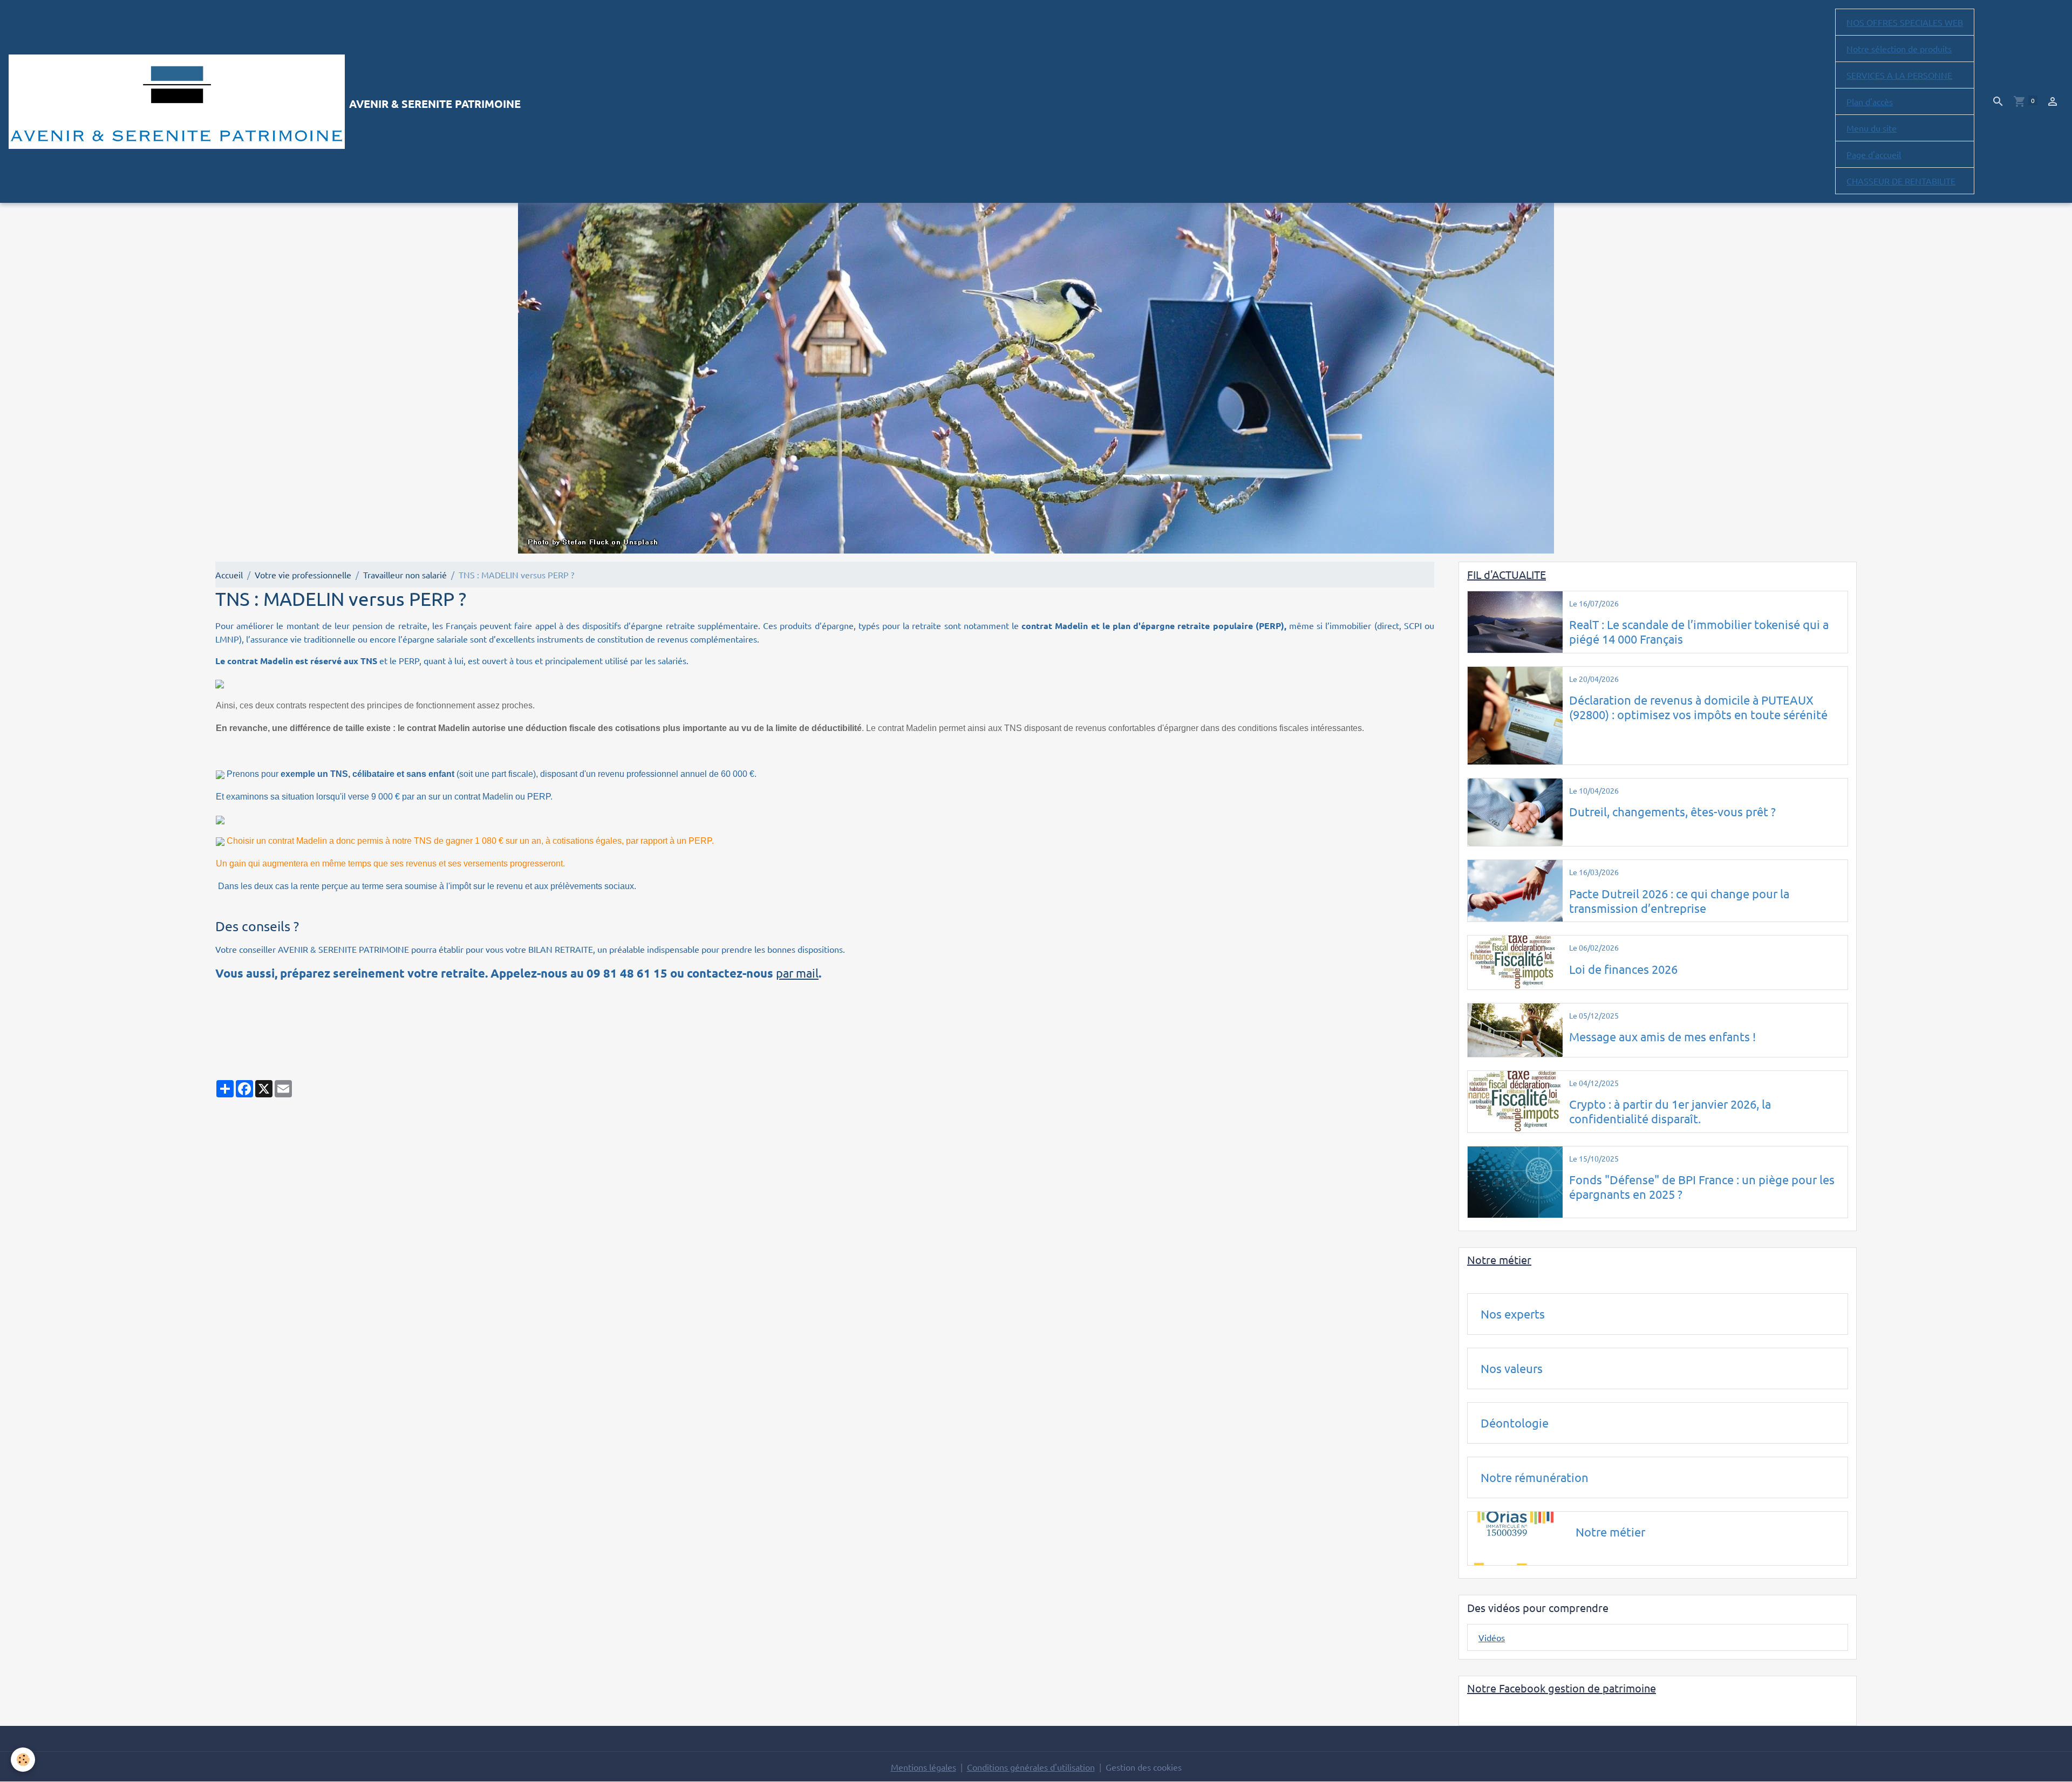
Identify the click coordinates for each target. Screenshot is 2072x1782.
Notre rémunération (1535, 1477)
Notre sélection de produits (1899, 49)
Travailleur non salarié (405, 575)
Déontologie (1515, 1423)
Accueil (229, 575)
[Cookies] (23, 1760)
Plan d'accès (1870, 101)
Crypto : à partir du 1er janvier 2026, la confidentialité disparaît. (1670, 1111)
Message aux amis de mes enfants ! (1662, 1036)
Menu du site (1872, 128)
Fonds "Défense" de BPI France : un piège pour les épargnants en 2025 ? (1702, 1187)
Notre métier (1610, 1532)
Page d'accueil (1874, 154)
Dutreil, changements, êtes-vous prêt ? (1672, 811)
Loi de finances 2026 (1623, 969)
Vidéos (1492, 1637)
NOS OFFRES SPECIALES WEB (1905, 22)
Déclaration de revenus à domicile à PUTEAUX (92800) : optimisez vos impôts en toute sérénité (1698, 707)
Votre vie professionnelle (303, 575)
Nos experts (1513, 1314)
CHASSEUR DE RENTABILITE (1901, 181)
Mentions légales (923, 1767)
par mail (797, 973)
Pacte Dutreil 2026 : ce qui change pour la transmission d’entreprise (1679, 901)
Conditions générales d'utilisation (1031, 1767)
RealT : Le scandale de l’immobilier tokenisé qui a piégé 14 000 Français (1699, 631)
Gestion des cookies (1144, 1767)
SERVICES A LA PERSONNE (1899, 75)
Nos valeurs (1512, 1368)
